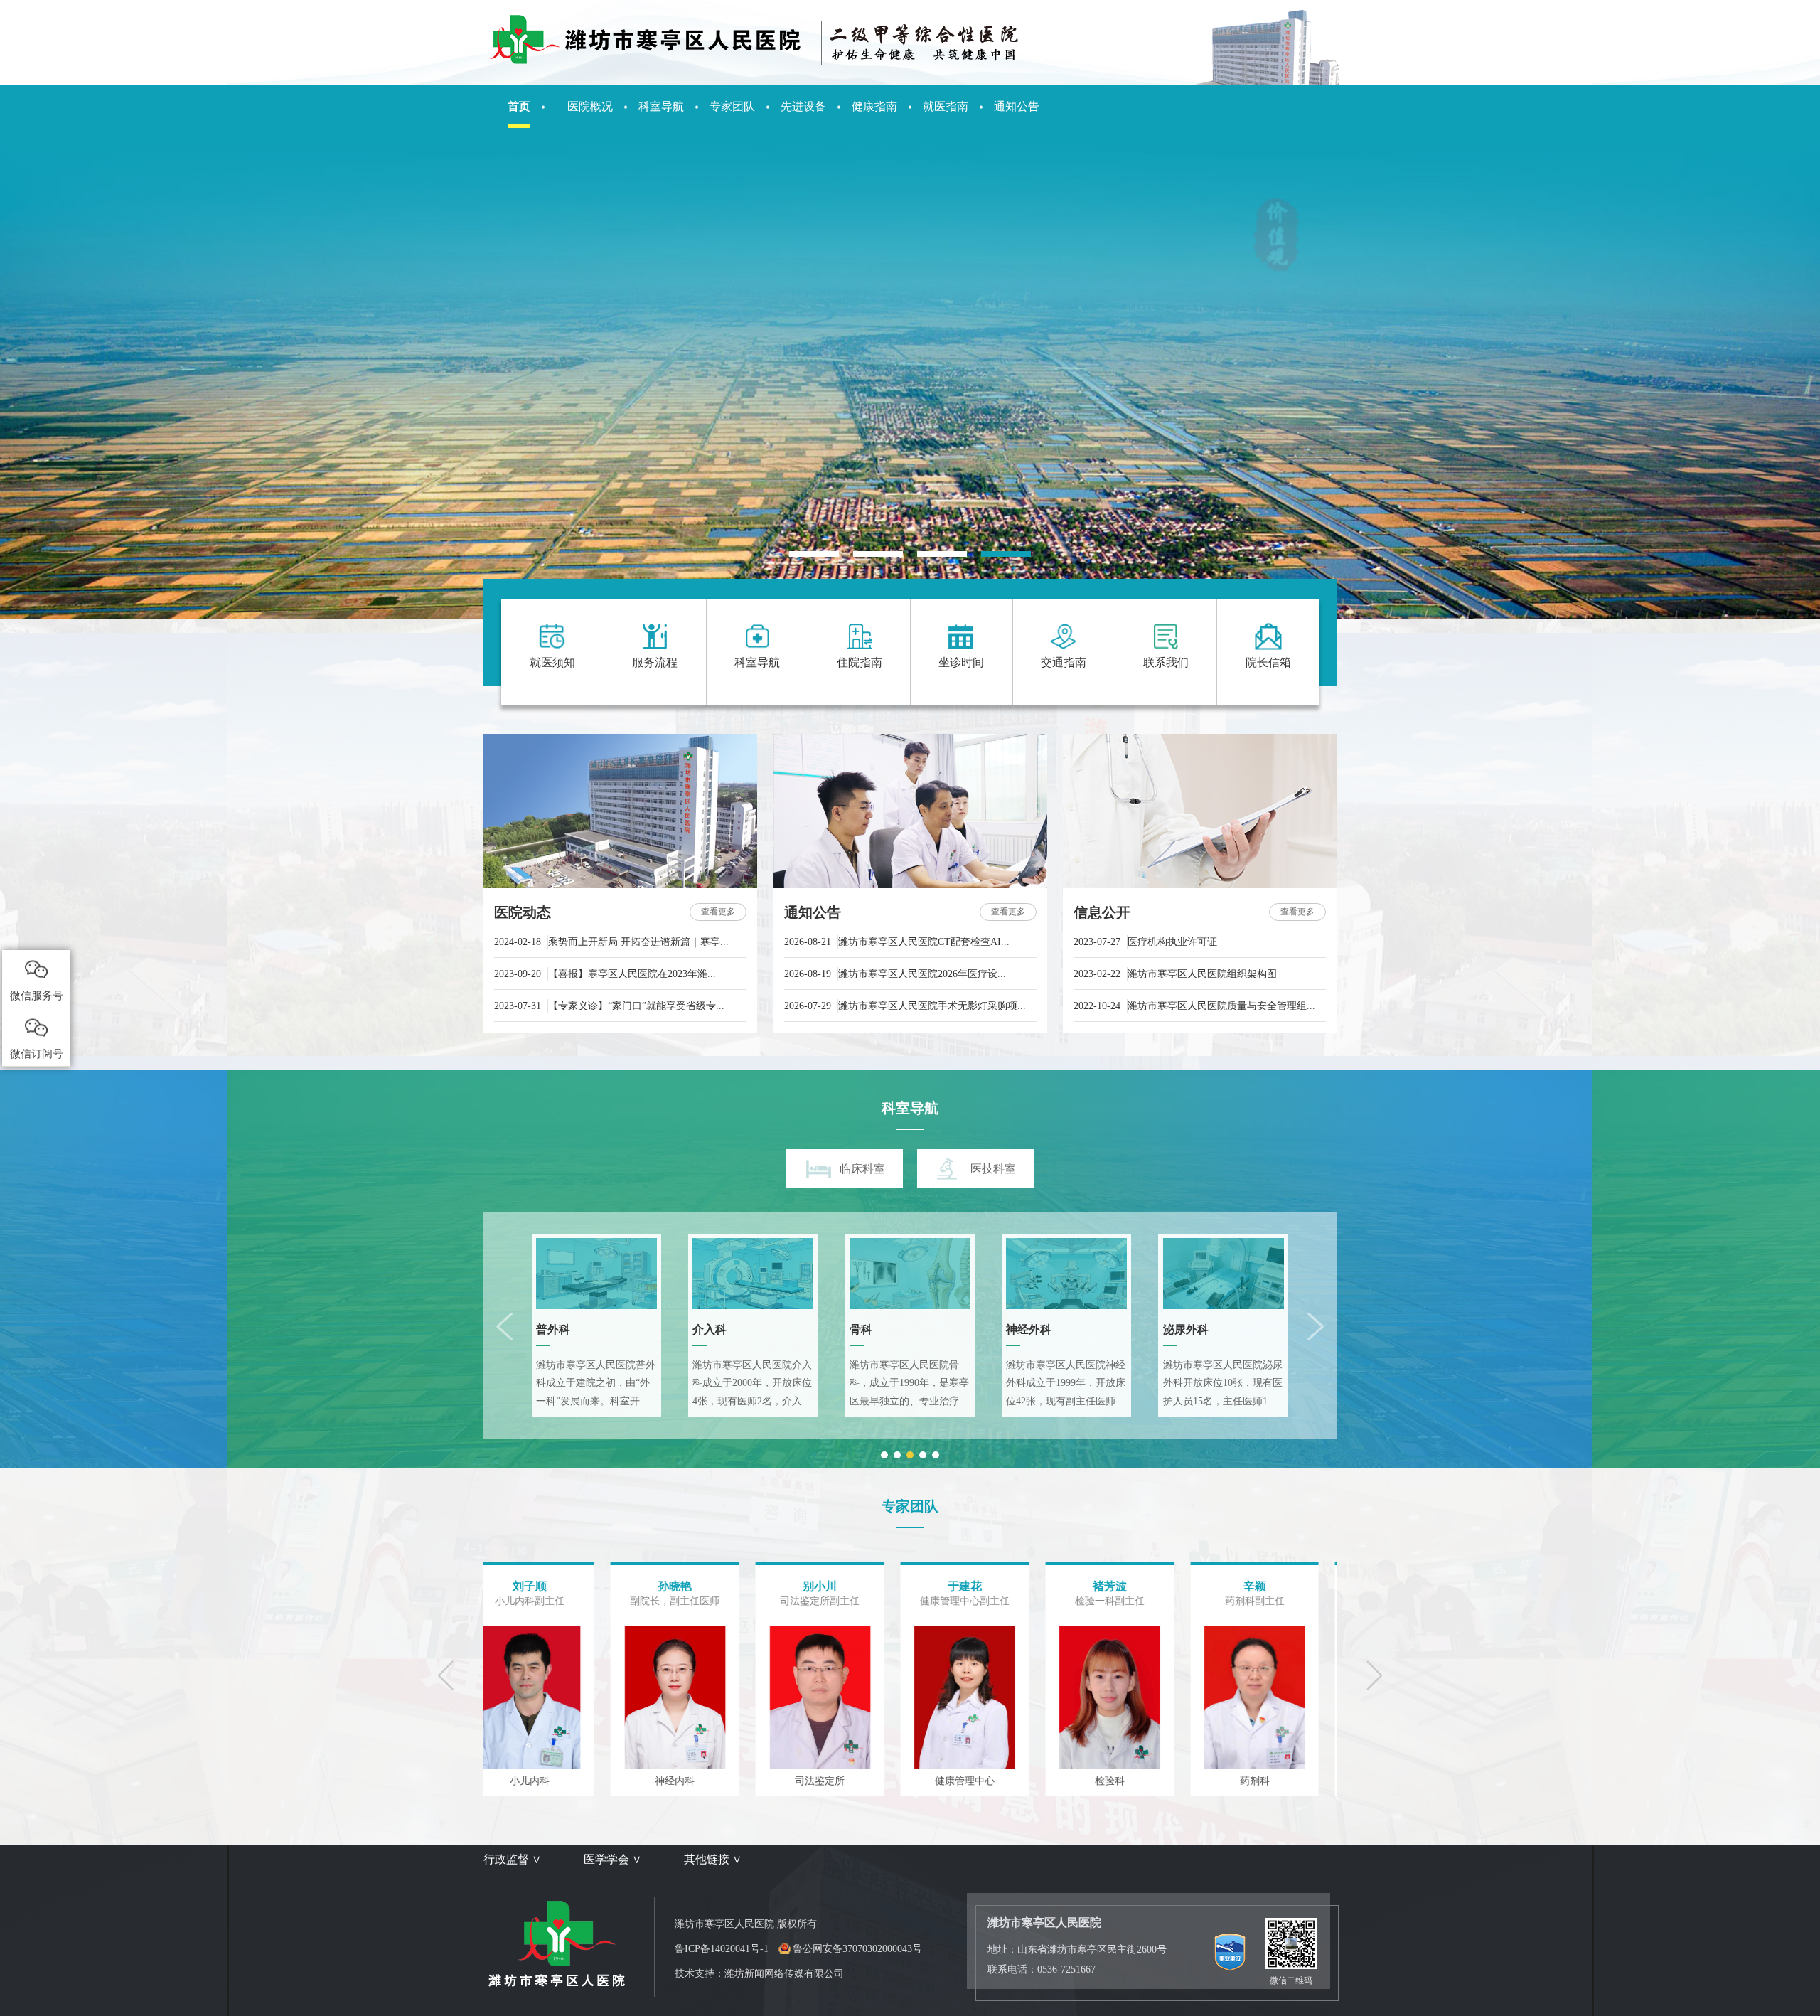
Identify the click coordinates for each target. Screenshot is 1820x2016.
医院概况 (590, 106)
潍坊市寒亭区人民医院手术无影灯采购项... (905, 1006)
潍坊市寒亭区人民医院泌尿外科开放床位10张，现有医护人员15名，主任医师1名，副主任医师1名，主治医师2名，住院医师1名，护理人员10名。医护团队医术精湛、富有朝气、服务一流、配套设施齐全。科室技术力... (1223, 1385)
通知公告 (1017, 106)
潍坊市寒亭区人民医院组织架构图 (1175, 974)
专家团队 (732, 106)
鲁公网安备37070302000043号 (857, 1949)
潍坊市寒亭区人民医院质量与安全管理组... (1194, 1006)
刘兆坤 (1279, 1586)
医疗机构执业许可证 (1145, 942)
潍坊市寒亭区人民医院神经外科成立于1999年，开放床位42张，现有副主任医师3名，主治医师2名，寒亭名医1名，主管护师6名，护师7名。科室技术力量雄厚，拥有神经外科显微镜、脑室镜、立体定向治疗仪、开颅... (1066, 1385)
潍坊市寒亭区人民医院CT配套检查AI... (897, 942)
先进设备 (803, 106)
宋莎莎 (1134, 1586)
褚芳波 (844, 1586)
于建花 (699, 1586)
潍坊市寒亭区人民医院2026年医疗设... (895, 974)
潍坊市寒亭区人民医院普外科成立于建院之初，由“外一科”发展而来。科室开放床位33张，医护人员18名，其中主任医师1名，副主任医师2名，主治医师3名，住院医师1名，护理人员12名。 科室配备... (596, 1385)
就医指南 (946, 106)
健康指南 (874, 106)
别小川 (555, 1586)
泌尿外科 (1186, 1329)
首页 (519, 106)
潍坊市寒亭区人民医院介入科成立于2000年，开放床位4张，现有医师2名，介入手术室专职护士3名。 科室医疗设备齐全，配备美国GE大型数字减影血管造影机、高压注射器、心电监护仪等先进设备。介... (752, 1385)
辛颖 (989, 1586)
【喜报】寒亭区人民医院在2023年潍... (605, 974)
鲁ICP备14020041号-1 (722, 1949)
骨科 (861, 1329)
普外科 (553, 1329)
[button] (814, 554)
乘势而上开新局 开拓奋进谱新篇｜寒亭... (611, 942)
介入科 (710, 1329)
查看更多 (718, 912)
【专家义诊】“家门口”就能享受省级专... (609, 1006)
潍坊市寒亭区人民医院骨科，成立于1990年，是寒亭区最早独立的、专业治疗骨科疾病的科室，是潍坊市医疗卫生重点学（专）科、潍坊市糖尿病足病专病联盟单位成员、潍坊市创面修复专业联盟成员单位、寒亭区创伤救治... (909, 1385)
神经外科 (1029, 1329)
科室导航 (661, 106)
